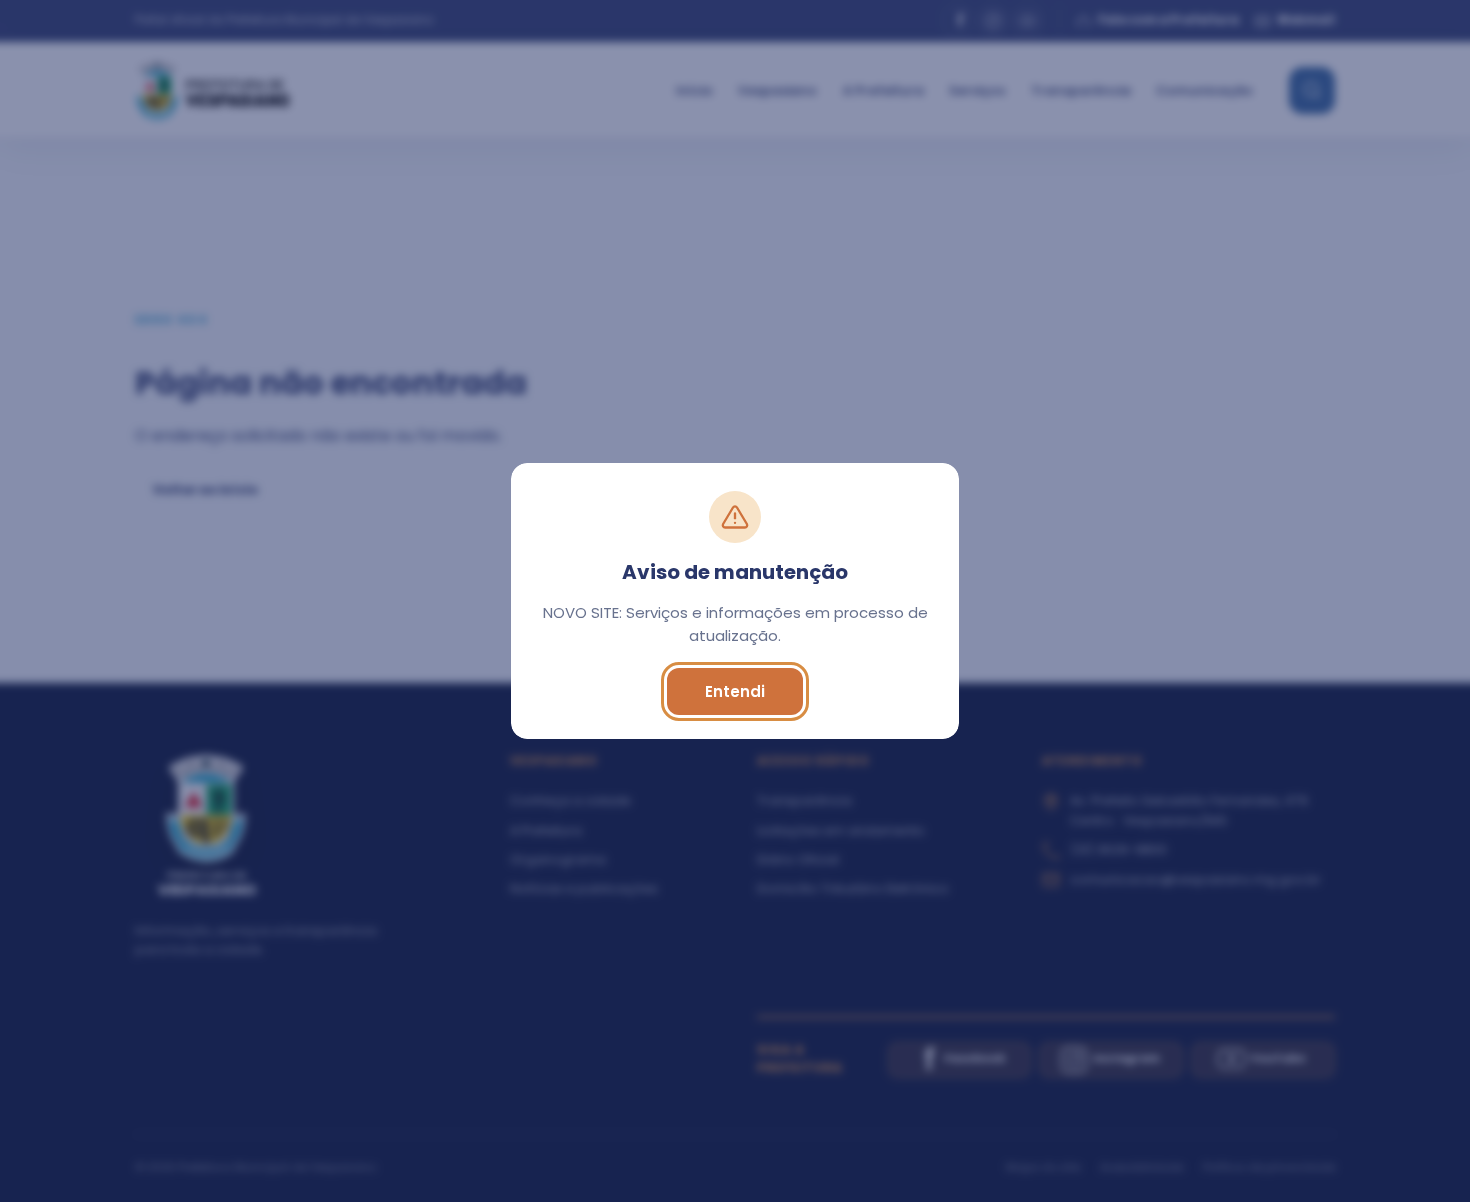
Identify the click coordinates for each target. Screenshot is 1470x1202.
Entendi (735, 691)
